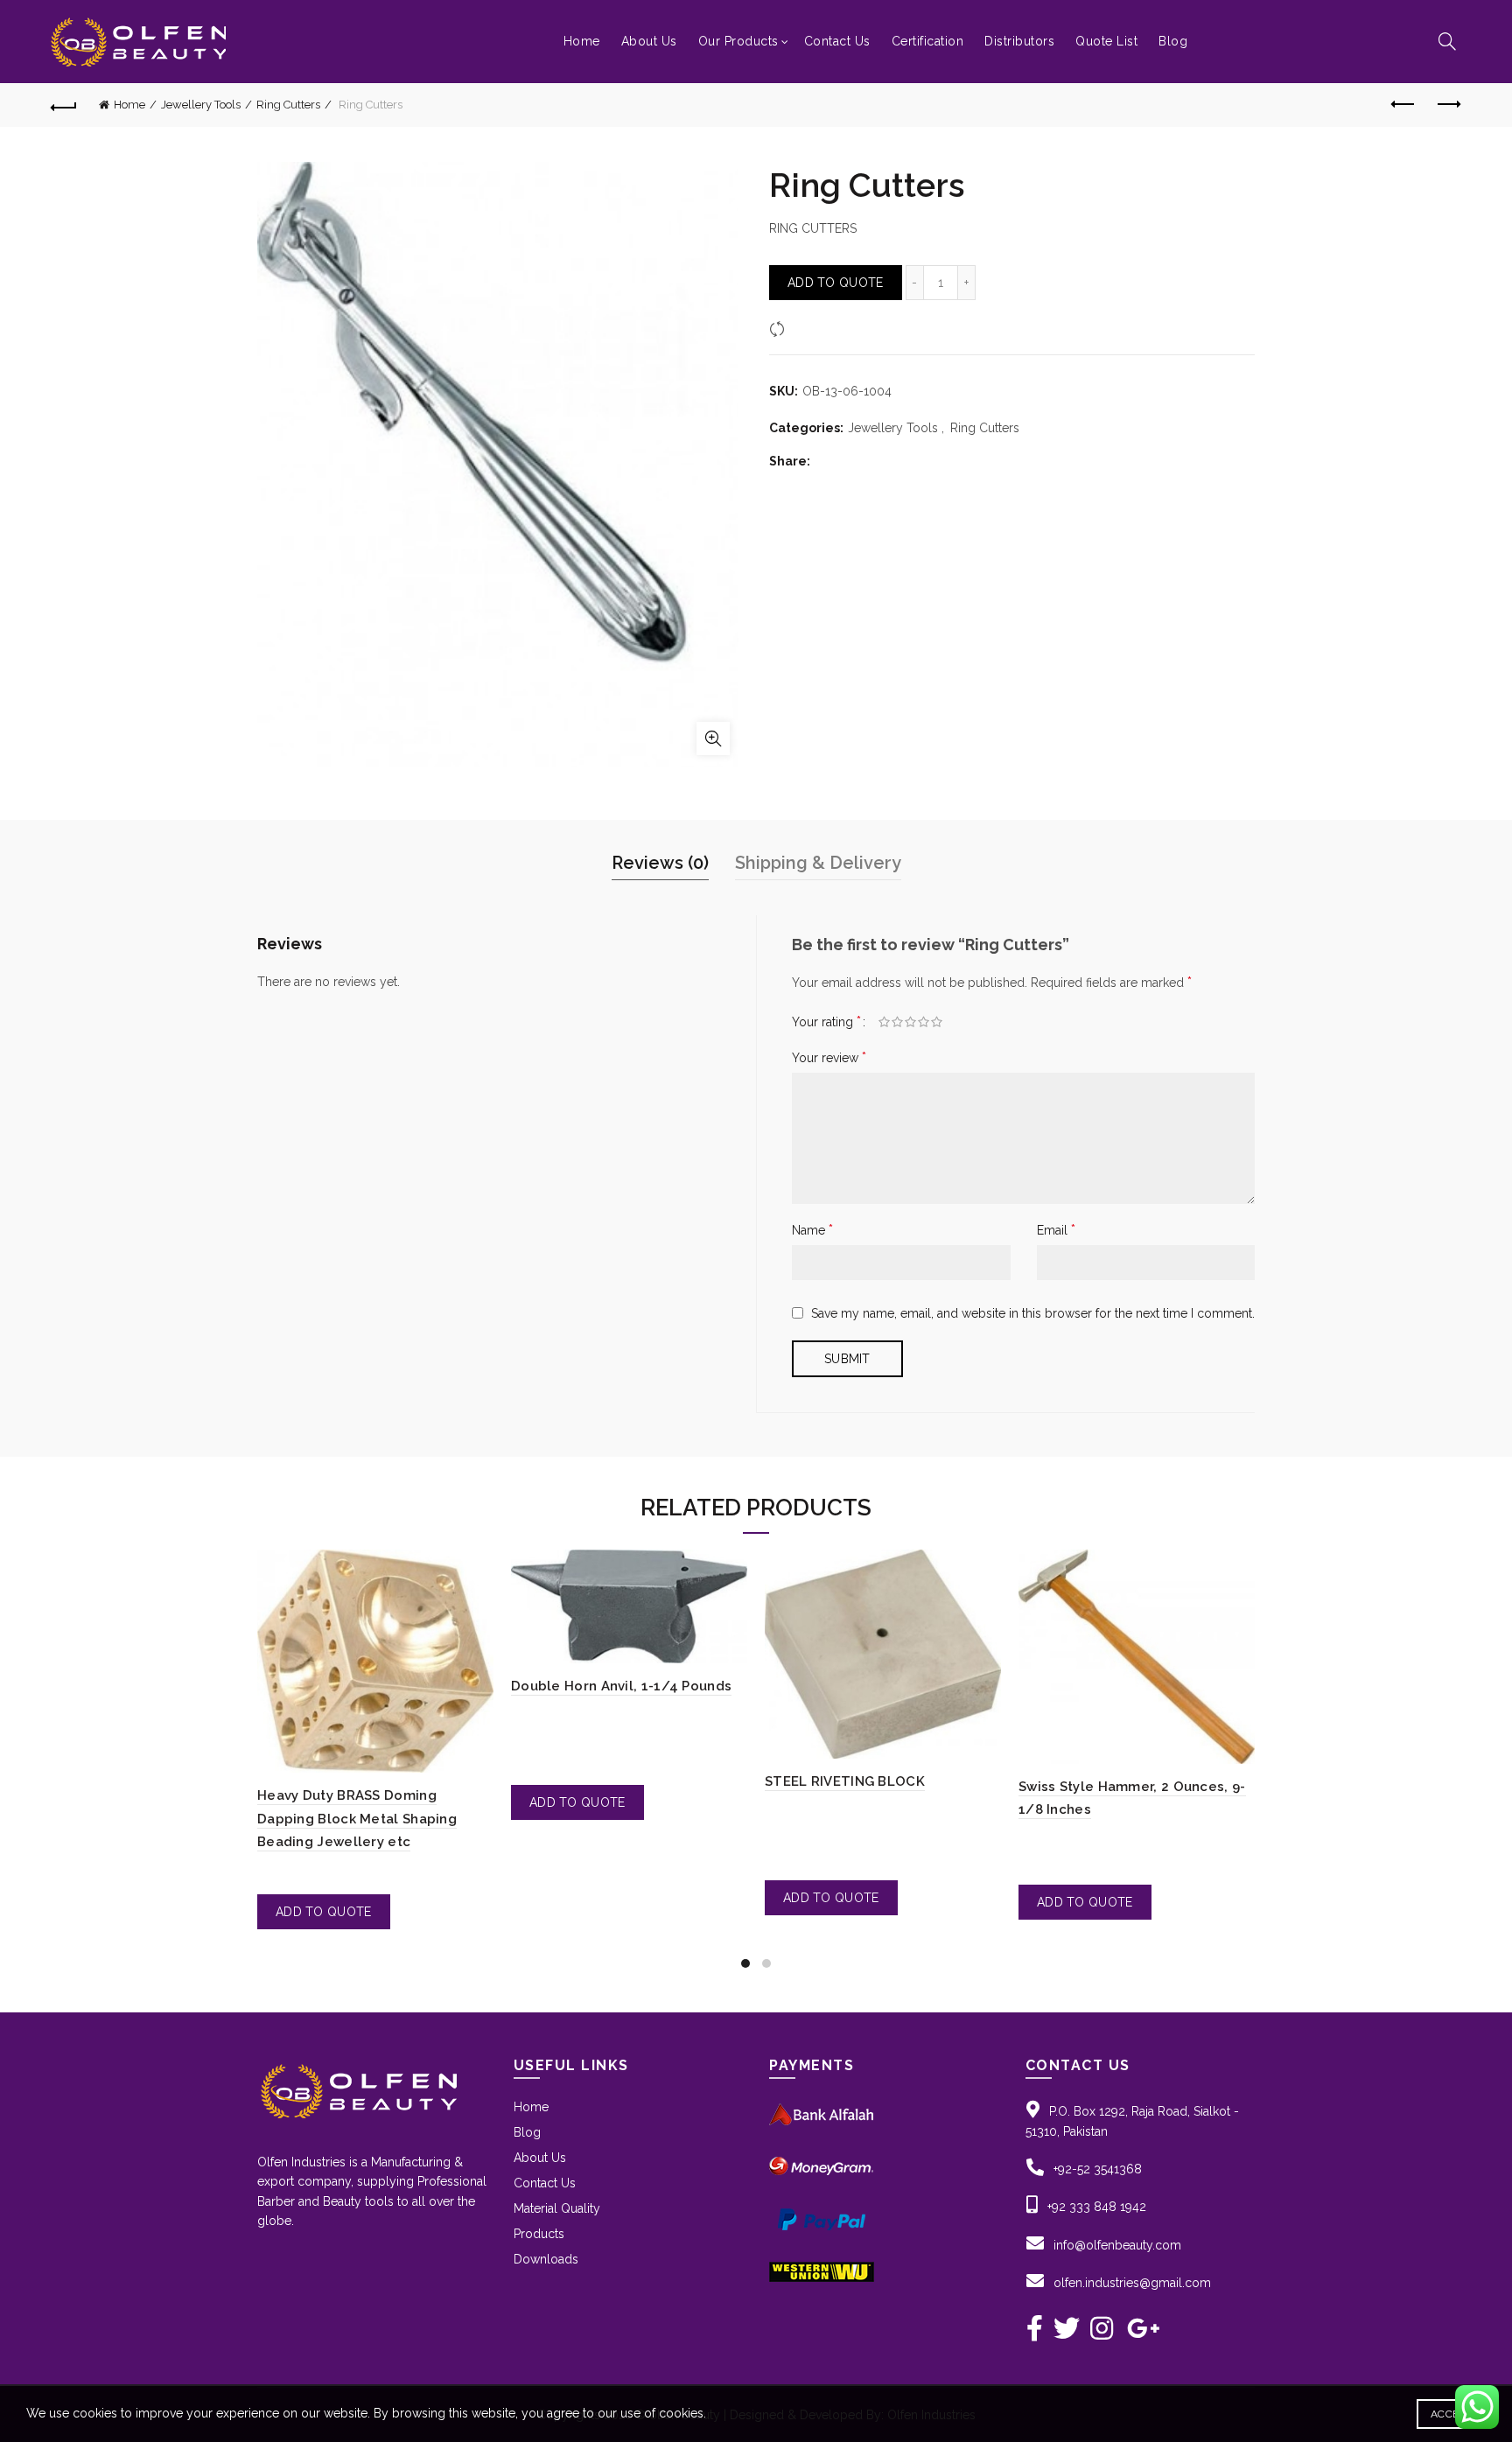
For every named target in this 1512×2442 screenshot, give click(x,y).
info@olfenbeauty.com (1117, 2245)
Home (582, 41)
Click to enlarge (713, 738)
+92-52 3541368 (1098, 2169)
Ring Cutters (288, 105)
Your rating (826, 1022)
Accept (1451, 2414)
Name (812, 1230)
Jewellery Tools (201, 105)
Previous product (1404, 105)
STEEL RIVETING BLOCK (845, 1781)
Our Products (738, 41)
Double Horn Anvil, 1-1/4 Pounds (621, 1686)
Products (539, 2234)
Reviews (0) (660, 863)
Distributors (1019, 41)
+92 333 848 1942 (1097, 2207)
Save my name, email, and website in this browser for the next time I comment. (1033, 1313)
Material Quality (557, 2208)
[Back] (64, 105)
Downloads (546, 2259)
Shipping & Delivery (818, 863)
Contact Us (837, 41)
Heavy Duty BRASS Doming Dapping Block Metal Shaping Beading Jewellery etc (357, 1819)
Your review (829, 1057)
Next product (1448, 105)
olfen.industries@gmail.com (1132, 2283)
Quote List (1106, 41)
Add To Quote (836, 283)
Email (1056, 1230)
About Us (649, 41)
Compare (817, 328)
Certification (928, 41)
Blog (1173, 41)
